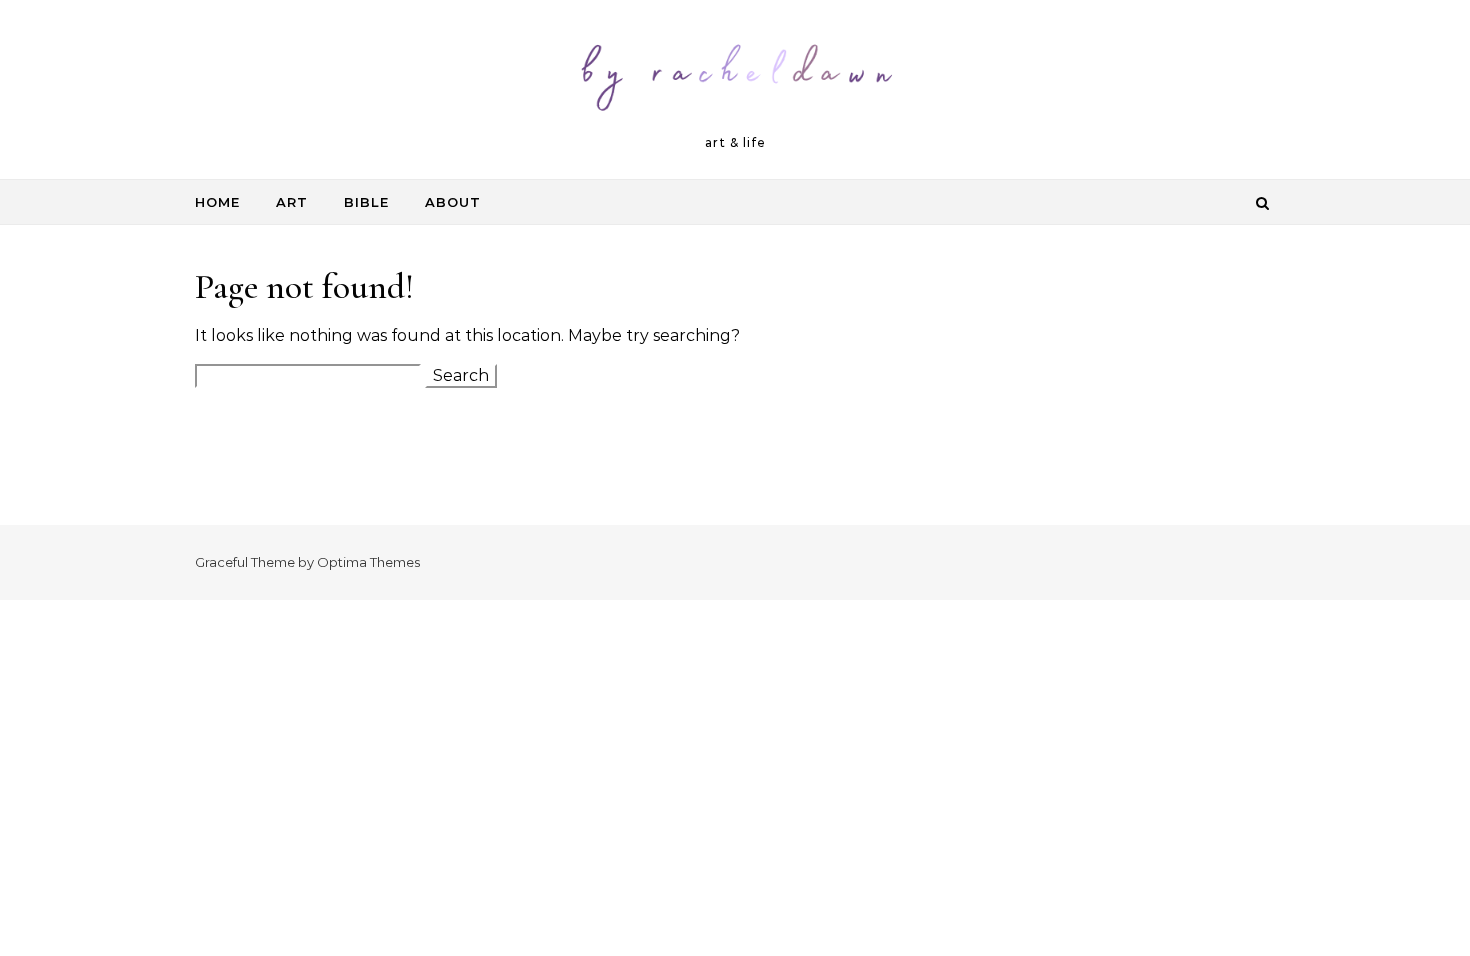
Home (217, 202)
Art (292, 202)
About (453, 202)
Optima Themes (368, 562)
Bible (366, 202)
